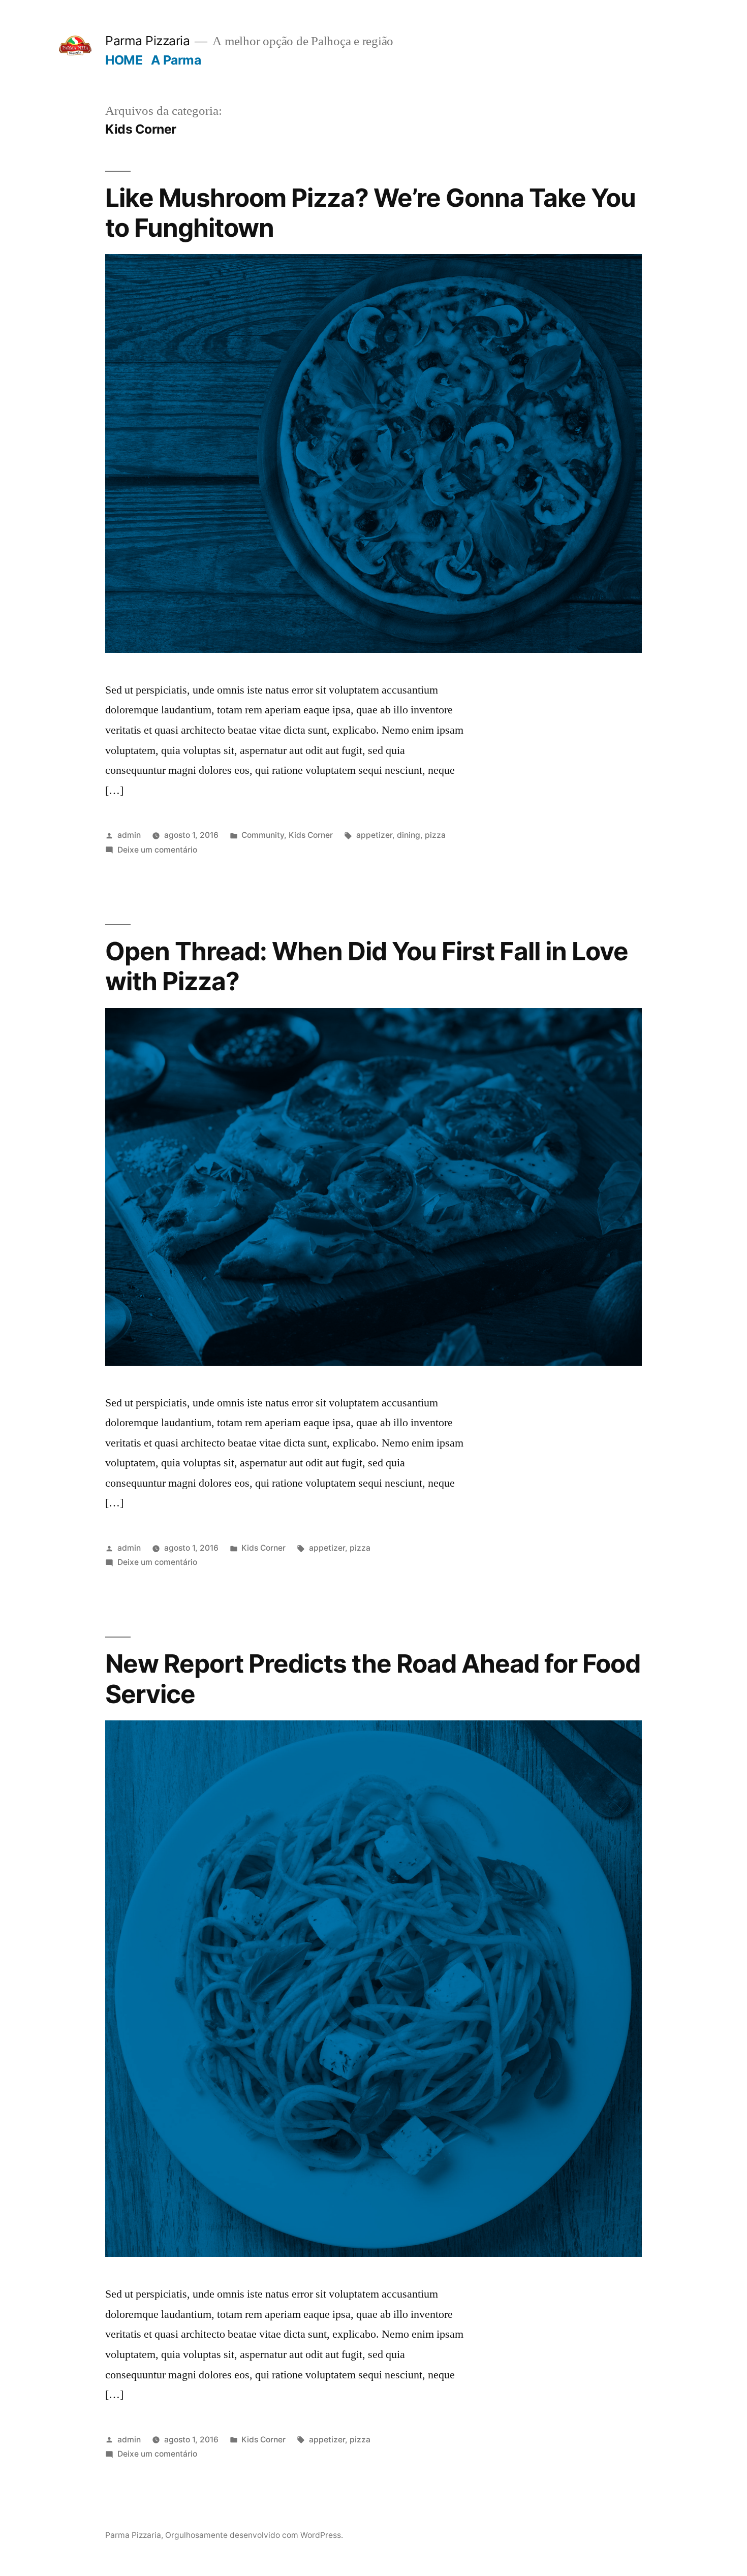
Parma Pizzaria (147, 41)
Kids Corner (311, 835)
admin (129, 835)
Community (263, 835)
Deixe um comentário (157, 850)
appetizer (374, 835)
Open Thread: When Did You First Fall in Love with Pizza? (367, 966)
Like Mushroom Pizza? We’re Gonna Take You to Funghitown (370, 213)
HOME (124, 60)
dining (409, 835)
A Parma (176, 60)
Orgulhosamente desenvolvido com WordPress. (254, 2535)
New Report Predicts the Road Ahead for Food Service (373, 1678)
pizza (435, 835)
